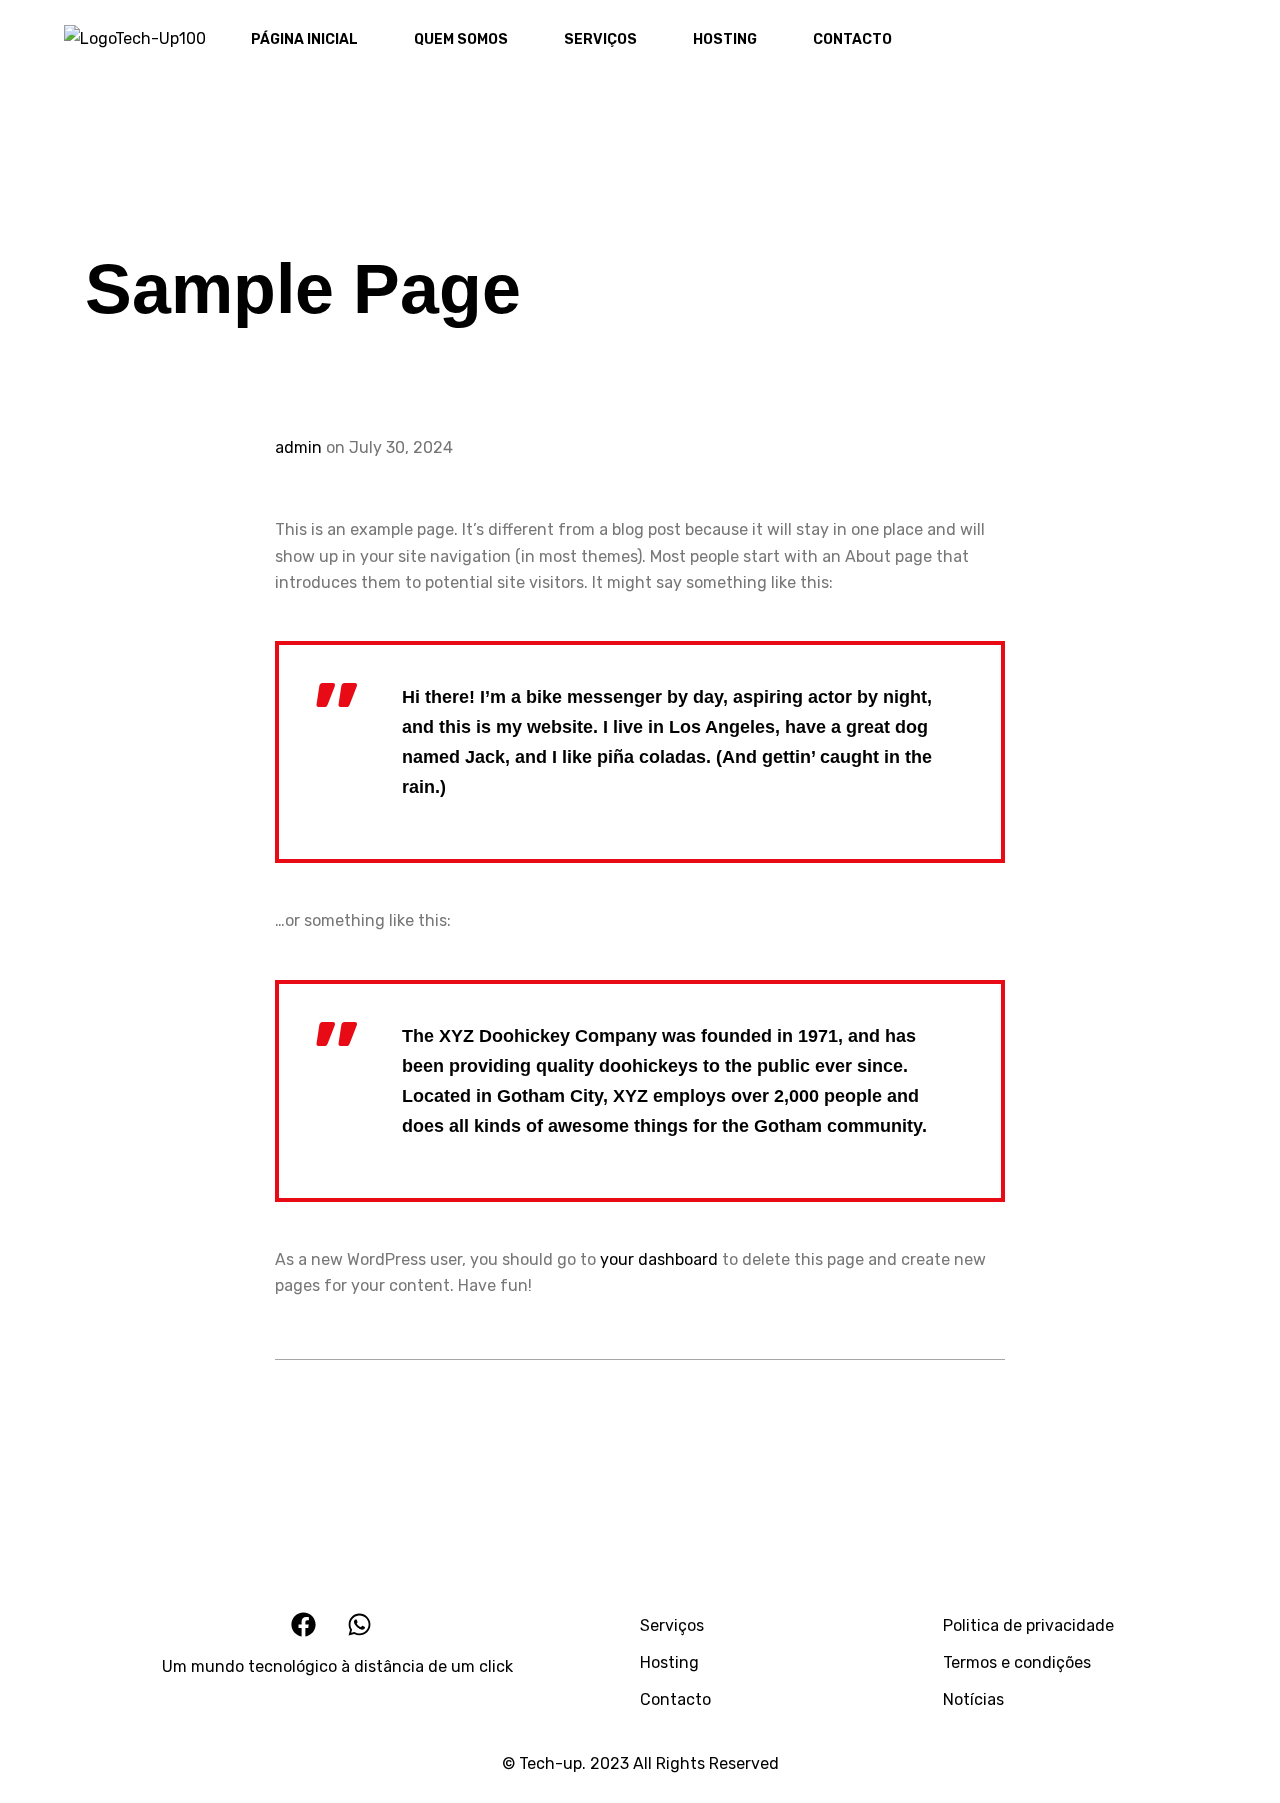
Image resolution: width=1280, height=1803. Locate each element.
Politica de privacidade (1028, 1625)
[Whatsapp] (1237, 42)
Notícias (973, 1699)
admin (298, 447)
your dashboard (659, 1259)
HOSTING (725, 39)
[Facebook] (1192, 42)
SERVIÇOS (600, 39)
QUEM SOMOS (461, 39)
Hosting (669, 1662)
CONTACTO (852, 39)
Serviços (672, 1625)
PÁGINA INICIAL (304, 39)
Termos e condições (1017, 1662)
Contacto (675, 1699)
